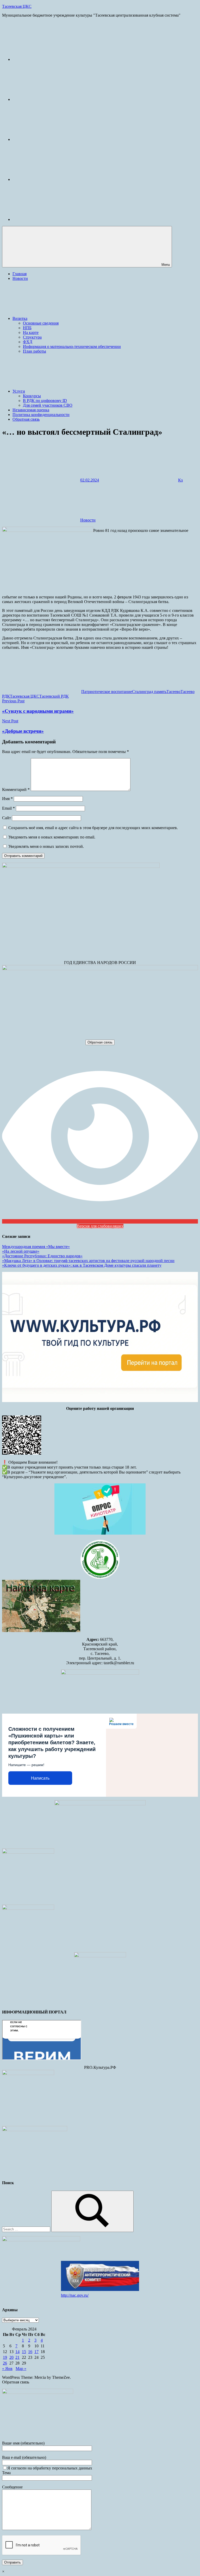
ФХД (28, 342)
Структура (32, 337)
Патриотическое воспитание (107, 692)
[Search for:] (27, 2229)
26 (5, 2363)
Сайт (7, 818)
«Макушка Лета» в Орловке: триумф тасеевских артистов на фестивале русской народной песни (88, 1261)
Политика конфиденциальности (41, 415)
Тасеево (173, 692)
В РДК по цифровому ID (45, 401)
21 (17, 2357)
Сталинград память (149, 692)
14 (17, 2352)
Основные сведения (41, 323)
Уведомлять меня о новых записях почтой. (46, 846)
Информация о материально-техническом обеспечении (72, 346)
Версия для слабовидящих (100, 1226)
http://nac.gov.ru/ (75, 2295)
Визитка (20, 318)
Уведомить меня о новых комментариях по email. (52, 837)
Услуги (19, 391)
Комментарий (16, 790)
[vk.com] (52, 99)
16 (30, 2352)
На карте (31, 332)
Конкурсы (32, 396)
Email (8, 808)
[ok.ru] (52, 139)
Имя (7, 799)
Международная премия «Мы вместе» (36, 1247)
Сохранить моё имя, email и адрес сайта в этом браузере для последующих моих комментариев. (93, 828)
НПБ (27, 328)
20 (11, 2357)
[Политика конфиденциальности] (52, 179)
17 (36, 2352)
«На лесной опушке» (21, 1251)
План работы (35, 351)
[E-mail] (52, 59)
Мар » (21, 2369)
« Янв (7, 2369)
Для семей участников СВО (48, 405)
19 (5, 2357)
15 (24, 2352)
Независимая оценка (31, 410)
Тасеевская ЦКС (17, 6)
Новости (20, 278)
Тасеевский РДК (54, 696)
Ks (180, 480)
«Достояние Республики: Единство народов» (42, 1256)
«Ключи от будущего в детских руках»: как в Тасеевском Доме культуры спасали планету (82, 1265)
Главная (20, 274)
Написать (40, 1778)
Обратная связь (26, 419)
